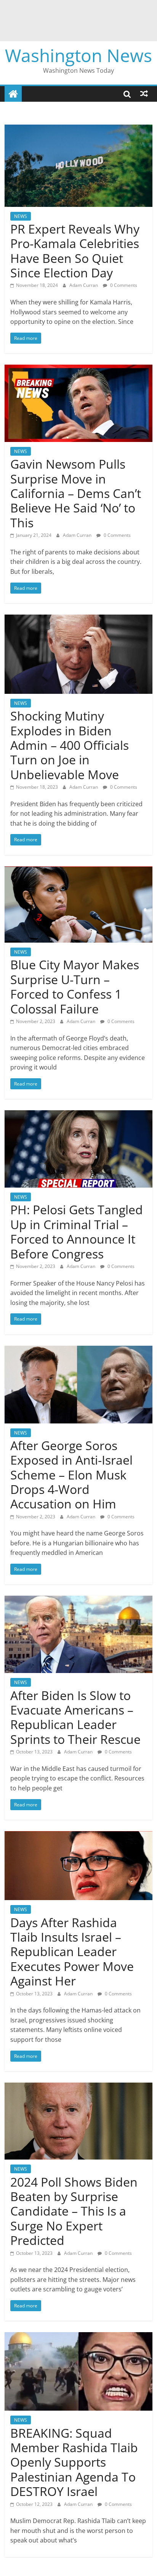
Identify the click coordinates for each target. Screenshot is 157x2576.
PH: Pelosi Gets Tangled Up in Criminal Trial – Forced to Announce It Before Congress (77, 1231)
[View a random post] (144, 94)
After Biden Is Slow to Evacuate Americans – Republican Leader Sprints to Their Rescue (75, 1717)
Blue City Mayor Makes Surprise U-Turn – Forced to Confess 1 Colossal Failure (75, 986)
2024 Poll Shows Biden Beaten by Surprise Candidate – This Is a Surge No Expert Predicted (74, 2211)
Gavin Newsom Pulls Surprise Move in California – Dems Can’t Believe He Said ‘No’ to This (76, 493)
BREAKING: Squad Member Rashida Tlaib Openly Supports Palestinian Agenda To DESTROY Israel (74, 2462)
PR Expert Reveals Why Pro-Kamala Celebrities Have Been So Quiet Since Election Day (75, 251)
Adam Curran (84, 285)
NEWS (21, 216)
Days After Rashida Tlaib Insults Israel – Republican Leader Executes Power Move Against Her (72, 1952)
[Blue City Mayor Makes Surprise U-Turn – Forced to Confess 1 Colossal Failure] (78, 871)
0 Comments (123, 285)
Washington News (78, 55)
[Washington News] (13, 94)
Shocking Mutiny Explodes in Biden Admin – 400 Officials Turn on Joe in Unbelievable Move (70, 745)
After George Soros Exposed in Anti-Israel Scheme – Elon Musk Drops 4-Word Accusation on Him (71, 1475)
